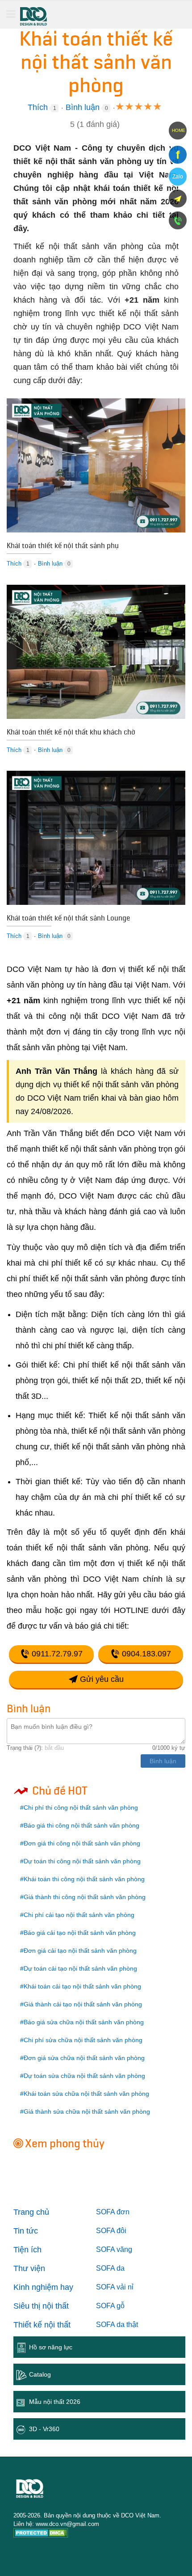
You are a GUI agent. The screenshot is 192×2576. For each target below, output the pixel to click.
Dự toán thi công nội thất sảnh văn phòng (82, 1861)
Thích (38, 107)
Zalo (178, 177)
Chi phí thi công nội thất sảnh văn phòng (81, 1807)
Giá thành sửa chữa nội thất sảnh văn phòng (87, 2111)
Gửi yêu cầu (101, 1679)
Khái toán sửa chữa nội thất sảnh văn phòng (86, 2094)
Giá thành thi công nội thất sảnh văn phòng (85, 1897)
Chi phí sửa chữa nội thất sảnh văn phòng (83, 2040)
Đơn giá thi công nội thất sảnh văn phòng (82, 1843)
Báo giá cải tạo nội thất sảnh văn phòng (80, 1933)
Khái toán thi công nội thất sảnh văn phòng (84, 1879)
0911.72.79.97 (56, 1654)
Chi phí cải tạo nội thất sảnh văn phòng (79, 1915)
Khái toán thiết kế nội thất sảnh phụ (63, 547)
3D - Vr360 (44, 2429)
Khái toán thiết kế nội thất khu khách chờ (71, 733)
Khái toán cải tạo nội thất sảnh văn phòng (82, 1986)
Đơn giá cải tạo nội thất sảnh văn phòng (80, 1951)
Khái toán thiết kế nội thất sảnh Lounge (68, 919)
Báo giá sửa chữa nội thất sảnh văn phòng (84, 2022)
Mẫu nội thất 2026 (55, 2402)
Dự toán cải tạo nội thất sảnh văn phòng (80, 1968)
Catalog (40, 2374)
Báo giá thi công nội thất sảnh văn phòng (81, 1825)
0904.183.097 (145, 1654)
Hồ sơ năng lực (51, 2347)
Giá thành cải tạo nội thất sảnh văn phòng (83, 2004)
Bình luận (83, 107)
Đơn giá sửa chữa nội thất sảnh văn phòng (84, 2058)
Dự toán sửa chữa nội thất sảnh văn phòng (84, 2076)
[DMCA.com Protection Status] (41, 2534)
